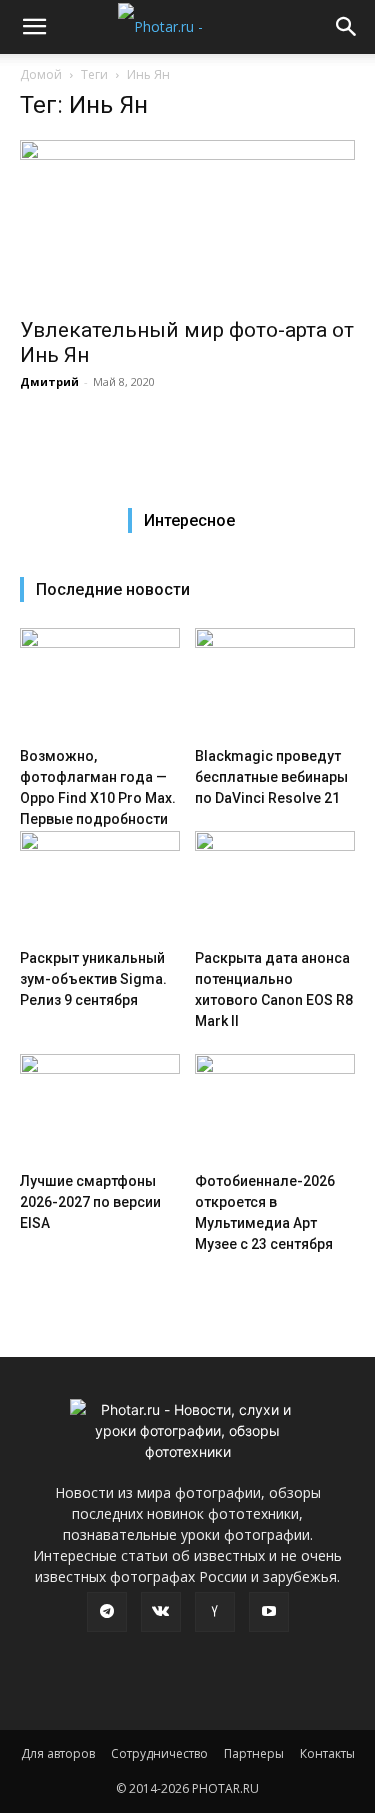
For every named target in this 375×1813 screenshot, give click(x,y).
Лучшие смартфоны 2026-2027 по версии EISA (90, 1202)
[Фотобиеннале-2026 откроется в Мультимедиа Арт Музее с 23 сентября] (275, 1109)
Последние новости (113, 589)
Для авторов (58, 1753)
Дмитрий (49, 381)
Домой (41, 74)
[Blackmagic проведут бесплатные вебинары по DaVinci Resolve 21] (275, 683)
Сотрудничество (159, 1753)
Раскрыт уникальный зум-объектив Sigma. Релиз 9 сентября (93, 979)
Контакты (327, 1753)
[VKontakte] (161, 1612)
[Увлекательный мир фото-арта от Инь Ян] (187, 222)
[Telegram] (107, 1612)
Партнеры (254, 1753)
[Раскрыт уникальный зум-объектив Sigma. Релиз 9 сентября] (100, 886)
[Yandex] (215, 1612)
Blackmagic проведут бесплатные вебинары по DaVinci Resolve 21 (271, 777)
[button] (34, 27)
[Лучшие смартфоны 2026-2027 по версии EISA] (100, 1109)
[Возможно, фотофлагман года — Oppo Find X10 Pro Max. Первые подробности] (100, 683)
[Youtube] (269, 1612)
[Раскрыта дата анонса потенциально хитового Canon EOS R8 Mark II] (275, 886)
